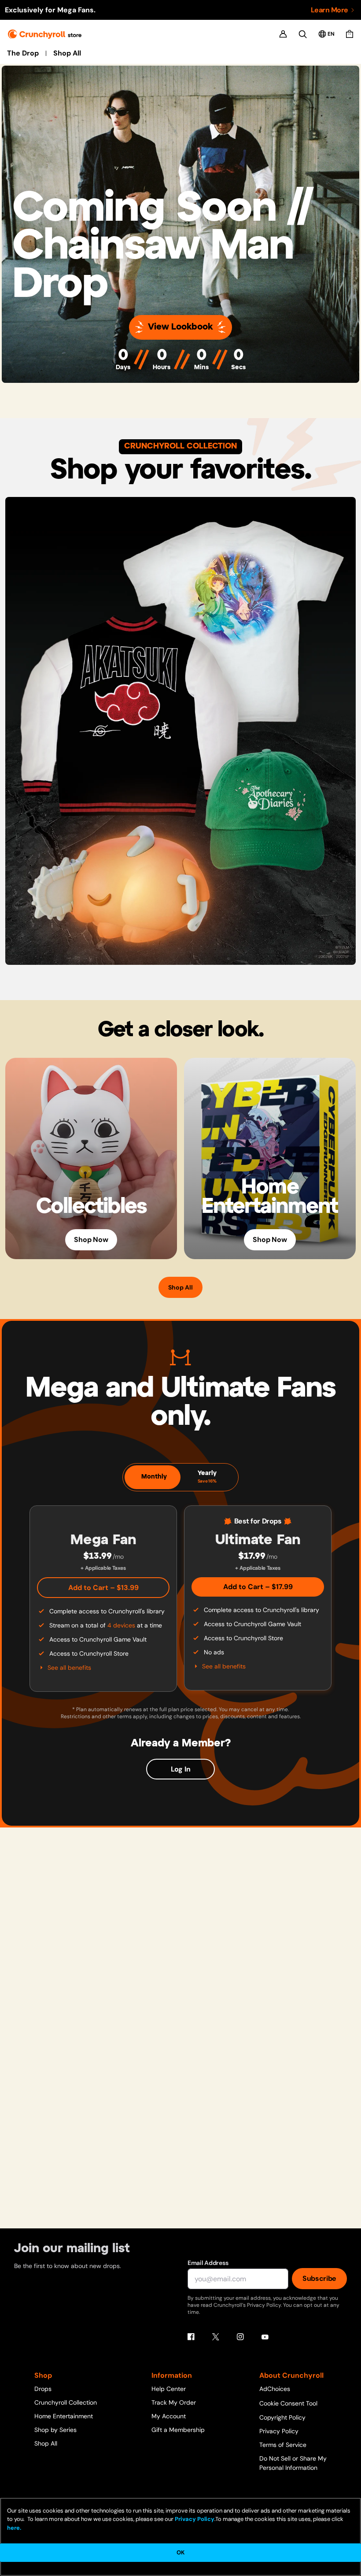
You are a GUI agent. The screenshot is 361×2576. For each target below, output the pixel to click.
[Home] (45, 34)
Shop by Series (55, 2430)
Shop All (67, 53)
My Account (169, 2416)
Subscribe (319, 2278)
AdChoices (275, 2389)
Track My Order (174, 2402)
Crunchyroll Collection (66, 2402)
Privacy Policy (279, 2431)
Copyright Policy (282, 2417)
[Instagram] (240, 2337)
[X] (216, 2337)
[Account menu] (283, 34)
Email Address (208, 2263)
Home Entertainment (64, 2416)
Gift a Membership (178, 2430)
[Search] (303, 34)
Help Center (169, 2389)
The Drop (23, 53)
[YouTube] (265, 2337)
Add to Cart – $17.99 (258, 1587)
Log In (181, 1769)
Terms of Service (283, 2445)
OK (180, 2552)
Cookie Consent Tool (288, 2403)
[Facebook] (191, 2337)
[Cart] (350, 34)
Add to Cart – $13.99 (103, 1588)
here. (14, 2528)
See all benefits (69, 1668)
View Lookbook (180, 327)
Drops (43, 2389)
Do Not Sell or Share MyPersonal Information (293, 2463)
